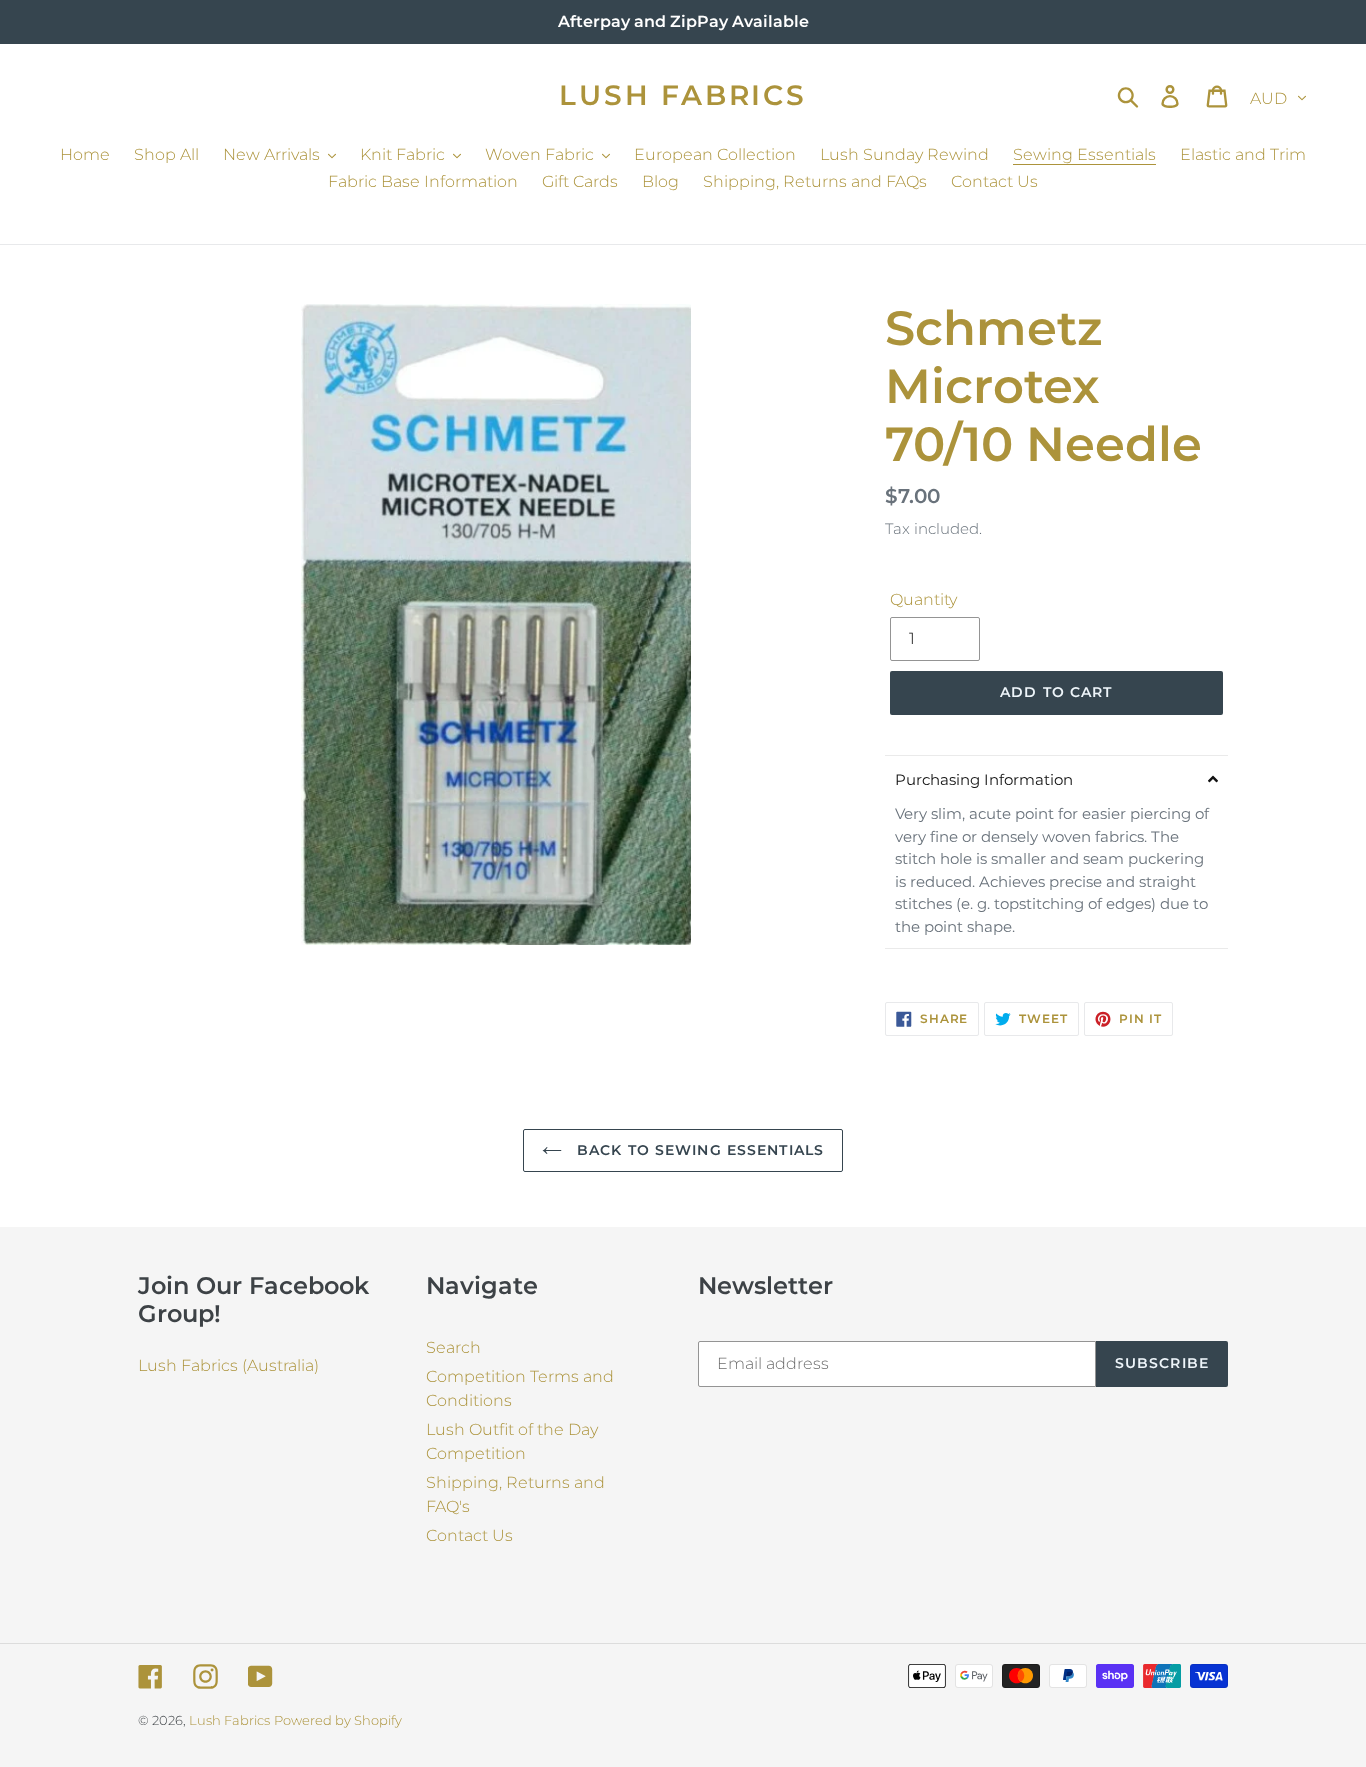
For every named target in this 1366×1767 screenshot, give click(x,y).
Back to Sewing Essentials (698, 1150)
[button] (1056, 779)
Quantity (923, 599)
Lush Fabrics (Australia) (228, 1365)
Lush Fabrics (683, 95)
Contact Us (469, 1535)
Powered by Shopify (338, 1720)
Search (453, 1347)
